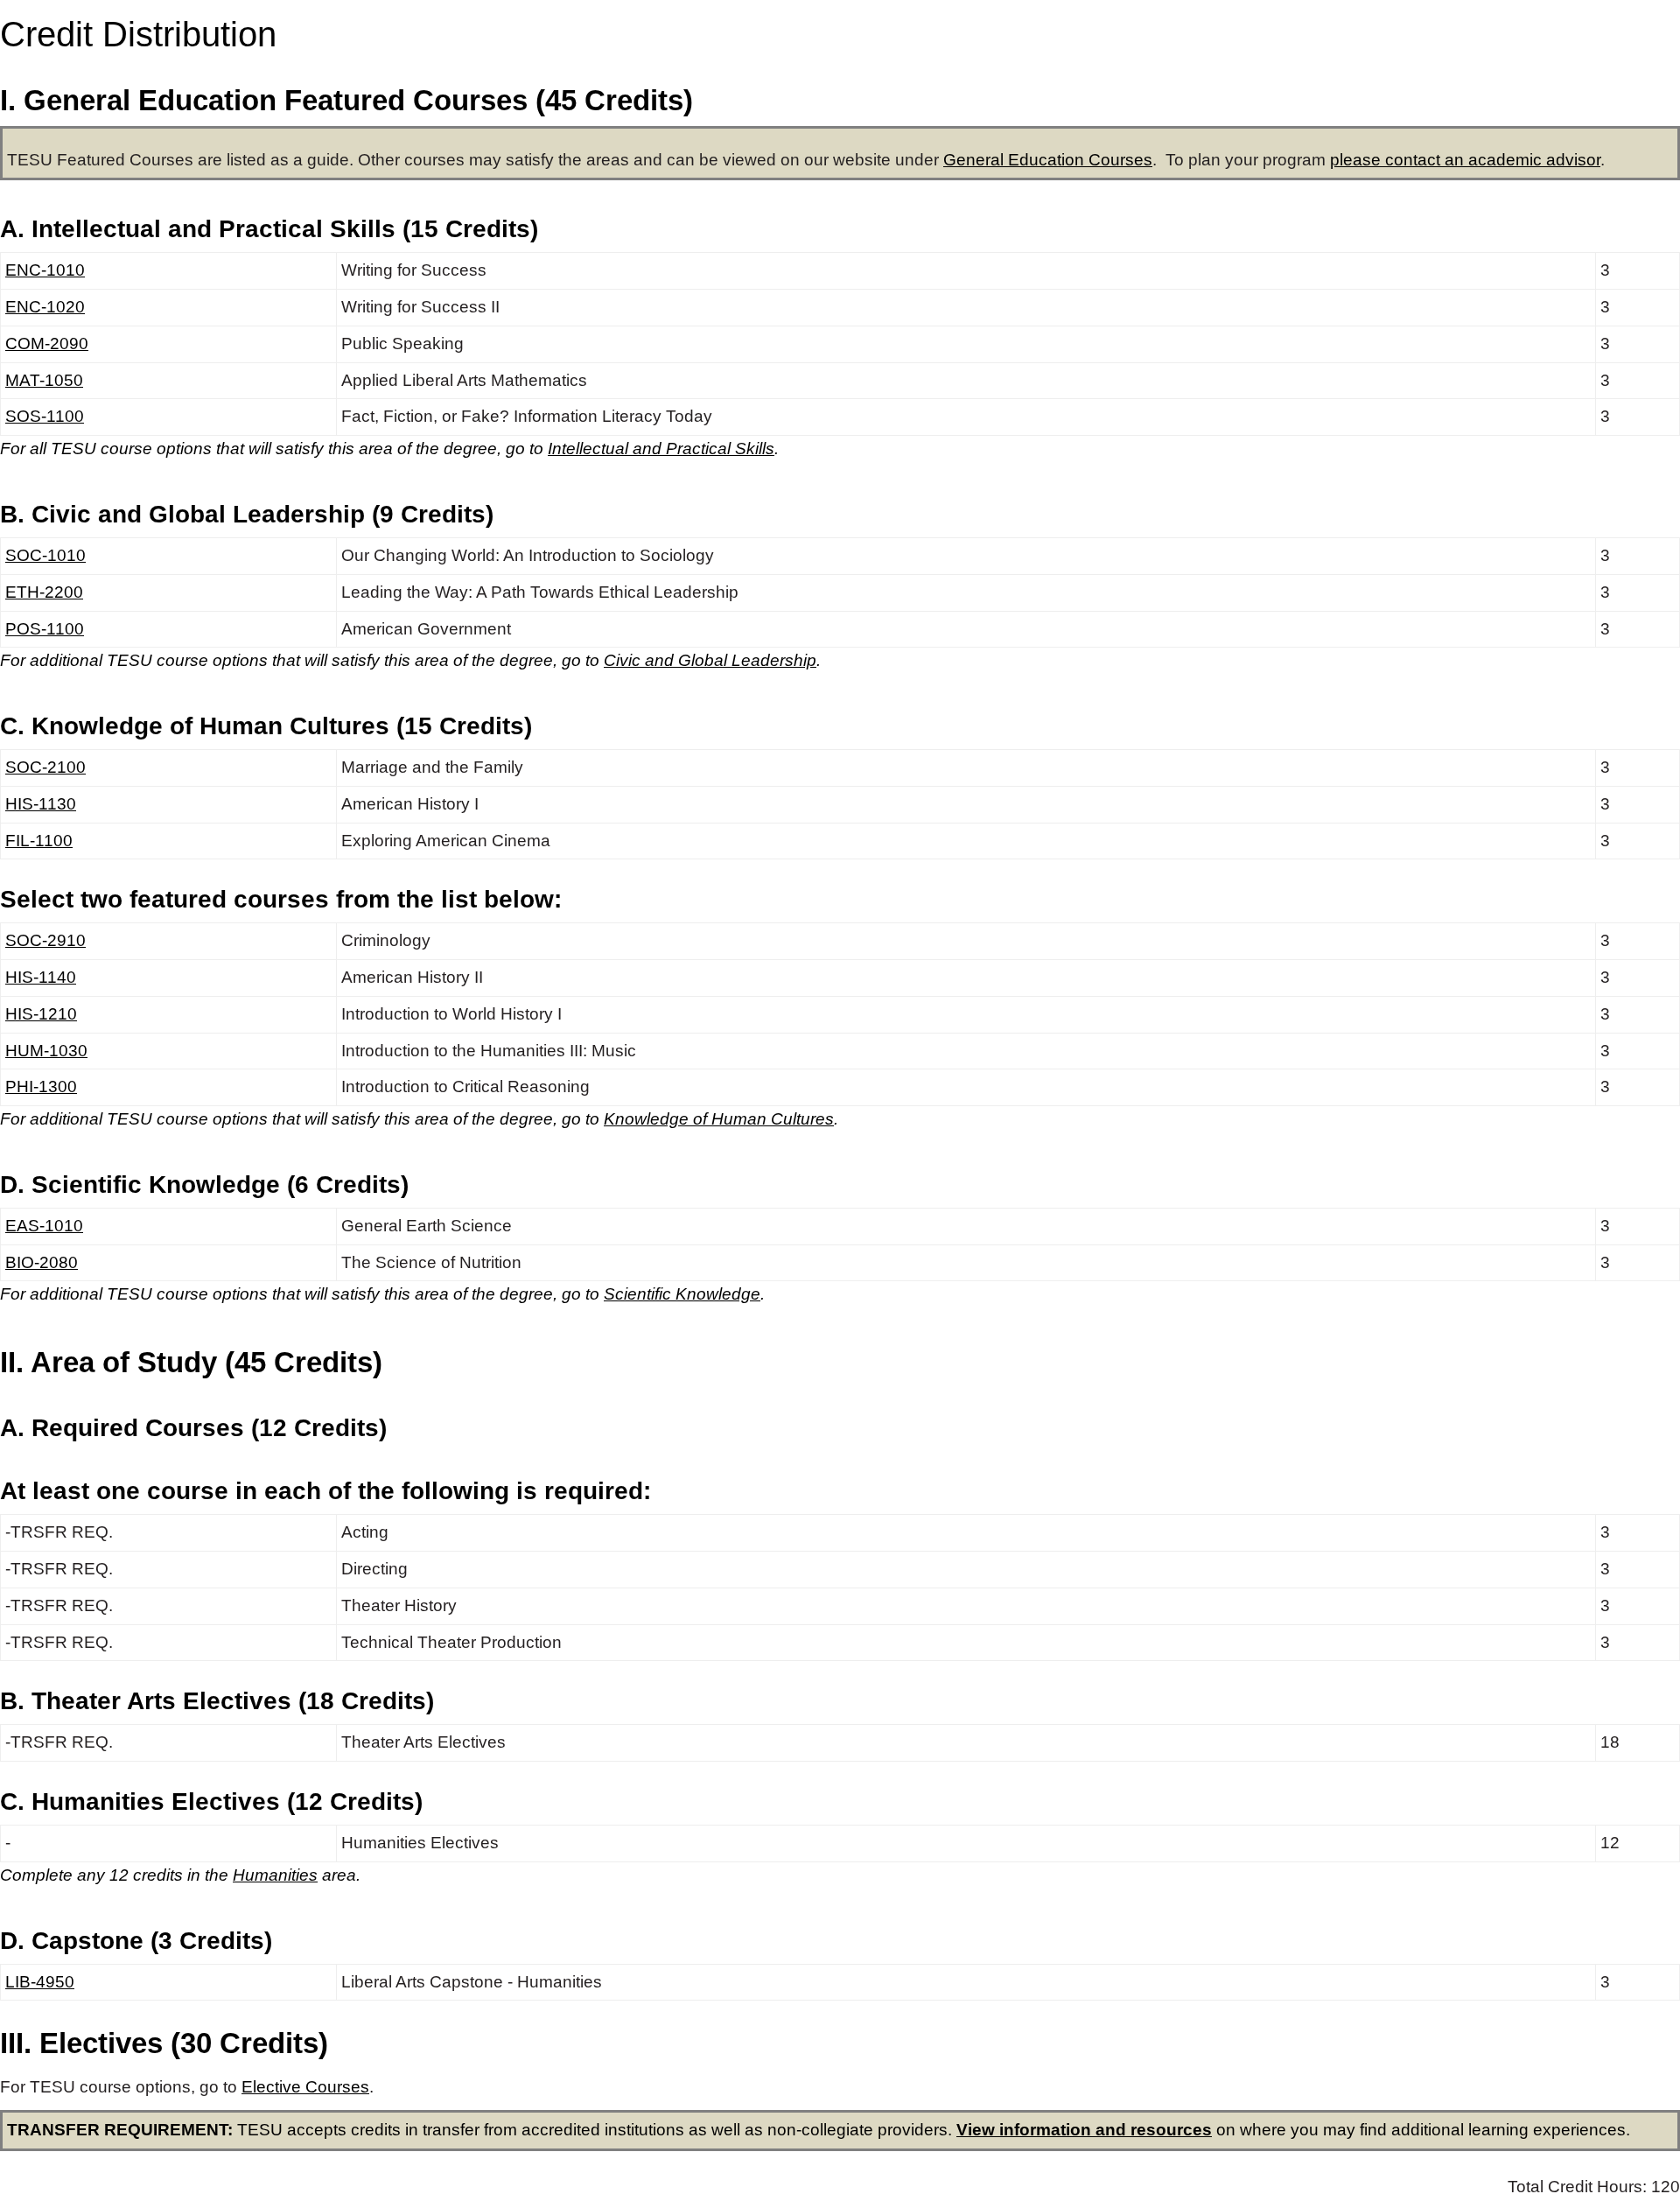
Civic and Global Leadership (710, 660)
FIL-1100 (39, 841)
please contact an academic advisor (1465, 160)
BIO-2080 (42, 1262)
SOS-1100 (45, 416)
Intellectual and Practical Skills (661, 449)
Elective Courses (305, 2087)
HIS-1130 (41, 804)
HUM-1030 (46, 1051)
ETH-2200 (44, 592)
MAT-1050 (44, 380)
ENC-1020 (45, 307)
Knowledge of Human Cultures (719, 1119)
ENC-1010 (45, 270)
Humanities (275, 1875)
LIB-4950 (40, 1982)
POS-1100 (45, 629)
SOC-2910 (45, 940)
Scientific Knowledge (682, 1294)
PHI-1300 (41, 1086)
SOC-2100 (45, 767)
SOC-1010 (45, 555)
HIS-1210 (41, 1014)
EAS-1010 (44, 1226)
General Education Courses (1048, 160)
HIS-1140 (41, 977)
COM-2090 (47, 343)
